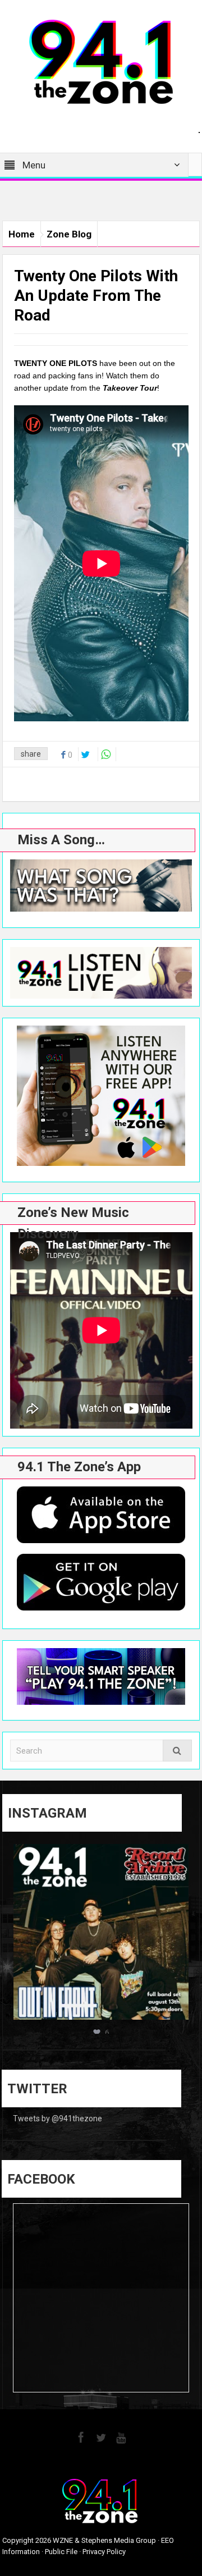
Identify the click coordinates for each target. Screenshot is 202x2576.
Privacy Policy (104, 2552)
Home (22, 234)
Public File (61, 2552)
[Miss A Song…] (101, 886)
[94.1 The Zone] (101, 61)
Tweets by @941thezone (58, 2119)
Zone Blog (69, 234)
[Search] (177, 1751)
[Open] (101, 1932)
